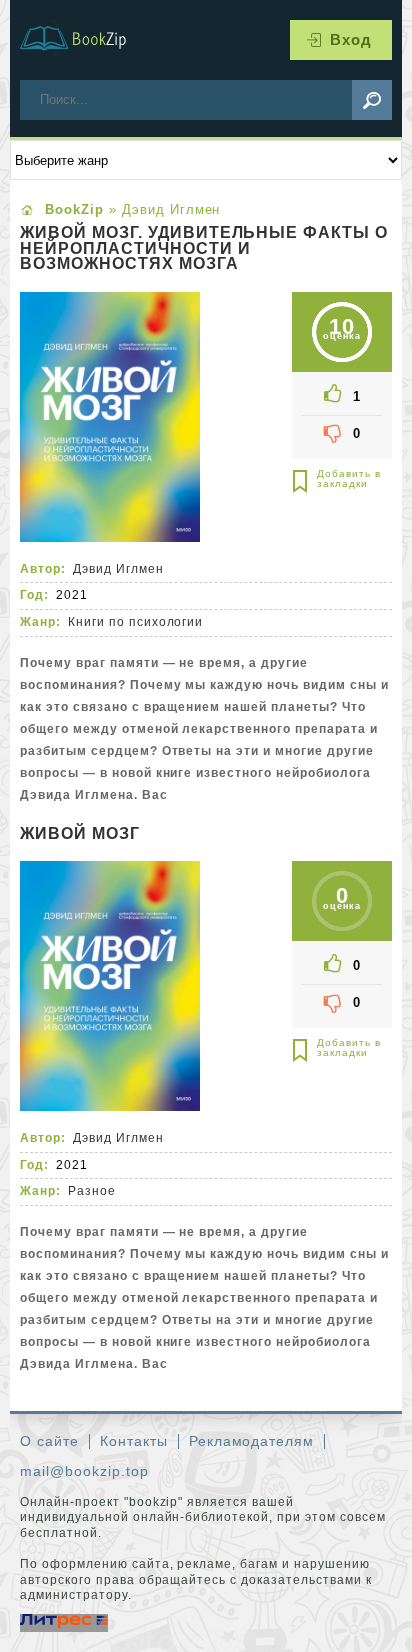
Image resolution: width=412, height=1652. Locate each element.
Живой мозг (80, 834)
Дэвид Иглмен (118, 569)
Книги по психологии (136, 622)
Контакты (134, 1441)
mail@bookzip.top (84, 1471)
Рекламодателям (252, 1441)
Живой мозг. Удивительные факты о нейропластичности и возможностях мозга (204, 248)
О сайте (49, 1441)
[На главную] (85, 40)
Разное (92, 1191)
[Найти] (372, 100)
